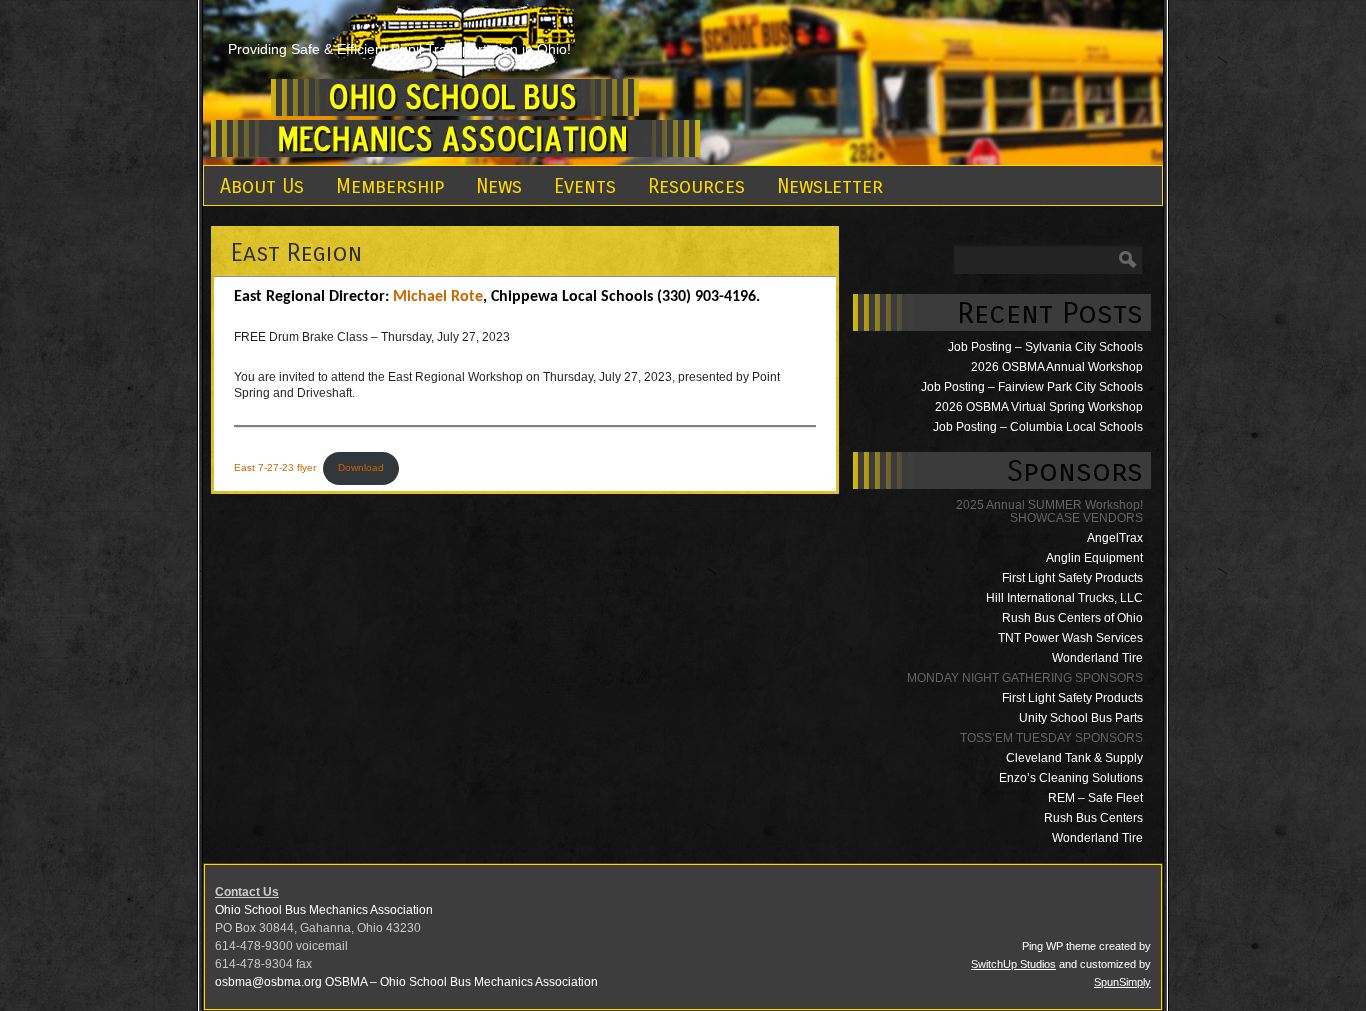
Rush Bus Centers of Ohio (1072, 618)
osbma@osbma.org (268, 982)
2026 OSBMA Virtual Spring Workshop (1039, 407)
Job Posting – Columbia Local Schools (1038, 427)
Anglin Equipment (1094, 558)
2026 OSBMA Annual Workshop (1057, 367)
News (499, 186)
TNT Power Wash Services (1070, 638)
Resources (696, 186)
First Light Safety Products (1072, 578)
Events (585, 186)
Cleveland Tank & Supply (1074, 758)
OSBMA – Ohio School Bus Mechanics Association (461, 982)
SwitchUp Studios (1013, 964)
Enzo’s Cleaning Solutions (1071, 778)
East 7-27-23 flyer (275, 467)
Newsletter (830, 186)
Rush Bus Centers (1093, 818)
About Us (262, 186)
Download (361, 467)
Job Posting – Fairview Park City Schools (1032, 387)
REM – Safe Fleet (1095, 798)
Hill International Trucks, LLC (1064, 598)
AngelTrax (1115, 538)
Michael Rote (438, 297)
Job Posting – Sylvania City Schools (1045, 347)
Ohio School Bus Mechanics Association (324, 910)
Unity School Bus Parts (1081, 718)
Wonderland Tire (1097, 658)
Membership (390, 186)
